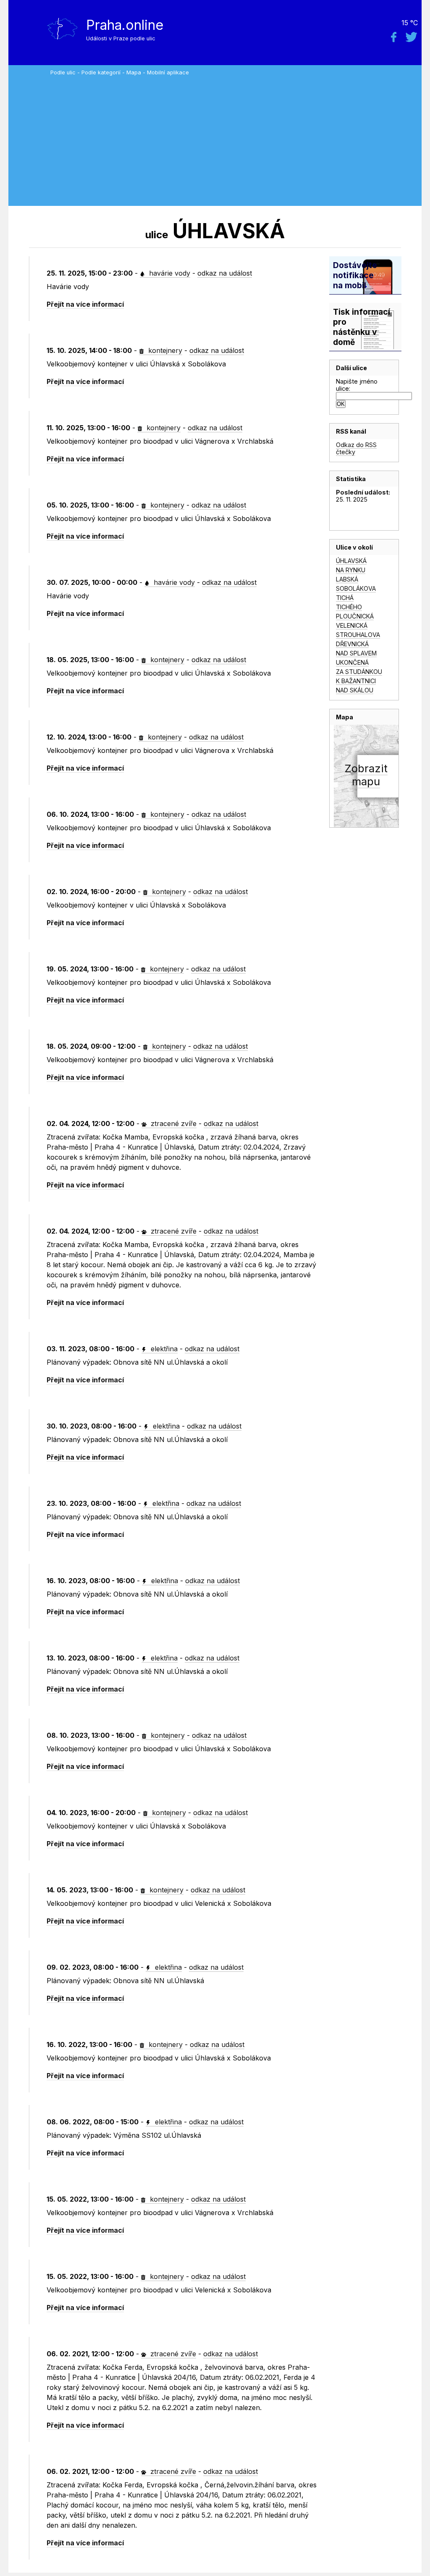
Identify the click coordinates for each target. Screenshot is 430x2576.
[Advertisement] (234, 139)
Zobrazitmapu (366, 775)
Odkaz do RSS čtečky (356, 448)
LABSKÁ (347, 579)
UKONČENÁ (352, 662)
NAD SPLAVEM (356, 653)
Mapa (134, 72)
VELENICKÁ (352, 625)
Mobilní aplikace (168, 72)
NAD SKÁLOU (355, 690)
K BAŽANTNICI (356, 681)
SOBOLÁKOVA (356, 588)
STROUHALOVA (358, 635)
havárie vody (169, 273)
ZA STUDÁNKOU (359, 672)
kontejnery (164, 350)
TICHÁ (345, 598)
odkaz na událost (225, 273)
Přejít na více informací (85, 304)
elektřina (163, 1349)
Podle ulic (63, 72)
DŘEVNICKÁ (352, 644)
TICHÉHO (349, 607)
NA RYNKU (351, 570)
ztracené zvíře (173, 1124)
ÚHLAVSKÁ (351, 561)
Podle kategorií (101, 72)
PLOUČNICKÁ (355, 616)
